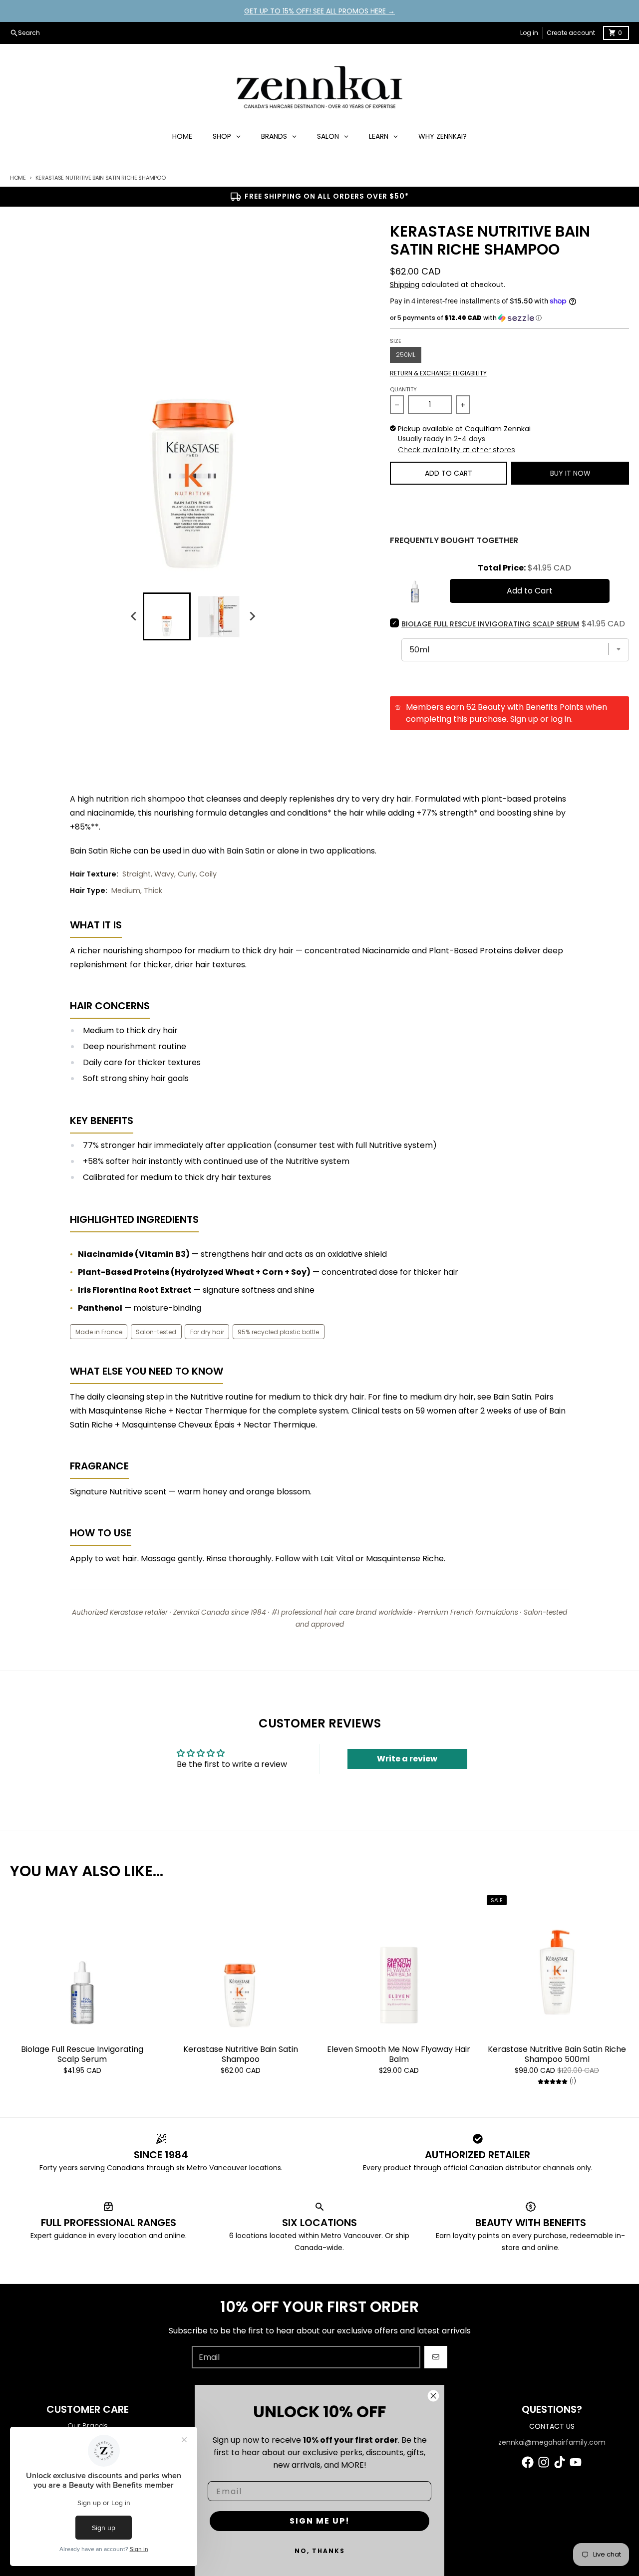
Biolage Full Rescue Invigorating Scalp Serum (82, 2054)
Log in (529, 33)
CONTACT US (552, 2426)
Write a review (407, 1759)
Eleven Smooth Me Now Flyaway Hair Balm (399, 2054)
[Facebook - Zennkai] (528, 2462)
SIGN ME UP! (320, 2521)
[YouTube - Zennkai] (576, 2462)
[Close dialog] (433, 2396)
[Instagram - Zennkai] (544, 2462)
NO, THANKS (320, 2551)
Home (18, 178)
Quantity (403, 389)
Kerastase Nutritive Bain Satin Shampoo (241, 2054)
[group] (167, 616)
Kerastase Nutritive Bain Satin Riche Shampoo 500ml (557, 2054)
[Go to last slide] (134, 616)
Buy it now (570, 473)
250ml (406, 355)
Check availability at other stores (457, 450)
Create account (571, 33)
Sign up (524, 719)
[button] (509, 318)
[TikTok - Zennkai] (560, 2462)
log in (561, 719)
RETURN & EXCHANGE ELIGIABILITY (438, 373)
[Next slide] (252, 616)
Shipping (405, 285)
